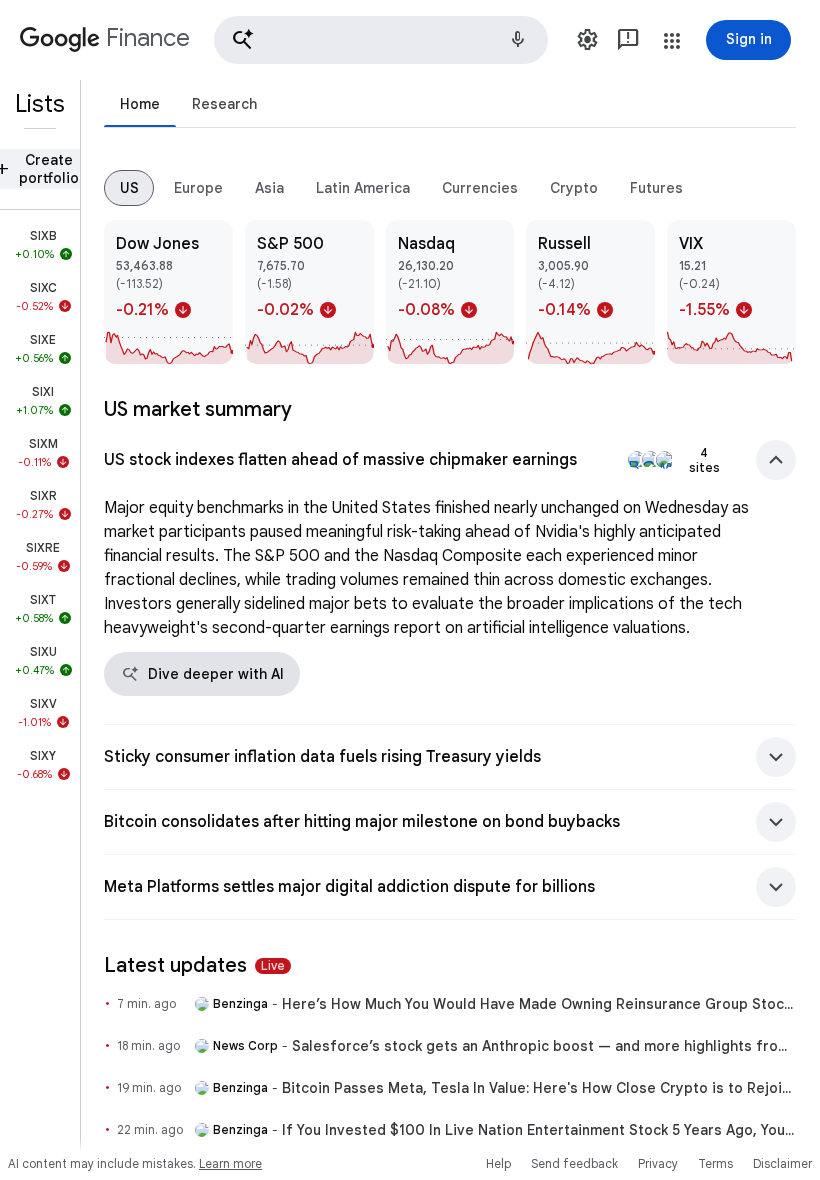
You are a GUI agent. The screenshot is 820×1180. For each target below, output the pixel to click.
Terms (715, 1163)
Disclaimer (782, 1163)
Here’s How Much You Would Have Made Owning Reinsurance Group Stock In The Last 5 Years (539, 1004)
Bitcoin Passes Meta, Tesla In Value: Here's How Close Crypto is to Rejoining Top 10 (539, 1088)
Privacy (658, 1163)
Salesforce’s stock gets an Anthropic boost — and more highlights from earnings (544, 1046)
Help (498, 1163)
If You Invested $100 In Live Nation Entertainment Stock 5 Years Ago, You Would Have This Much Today (539, 1130)
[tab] (140, 103)
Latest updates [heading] (194, 965)
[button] (381, 40)
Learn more (230, 1163)
